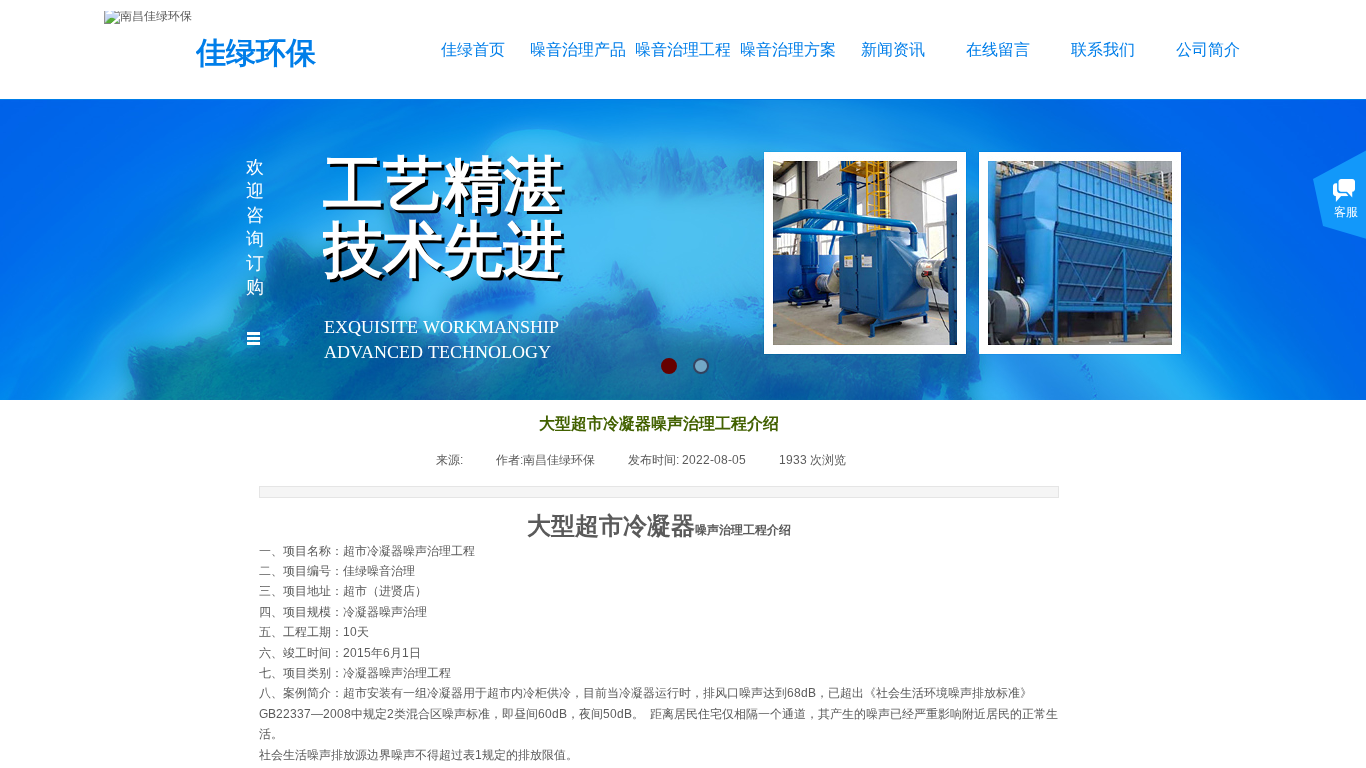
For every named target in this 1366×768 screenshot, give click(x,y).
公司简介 (1208, 49)
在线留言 (998, 49)
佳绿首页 (473, 49)
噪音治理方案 (787, 49)
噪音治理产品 (577, 49)
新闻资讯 (893, 49)
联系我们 (1103, 49)
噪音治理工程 (682, 49)
